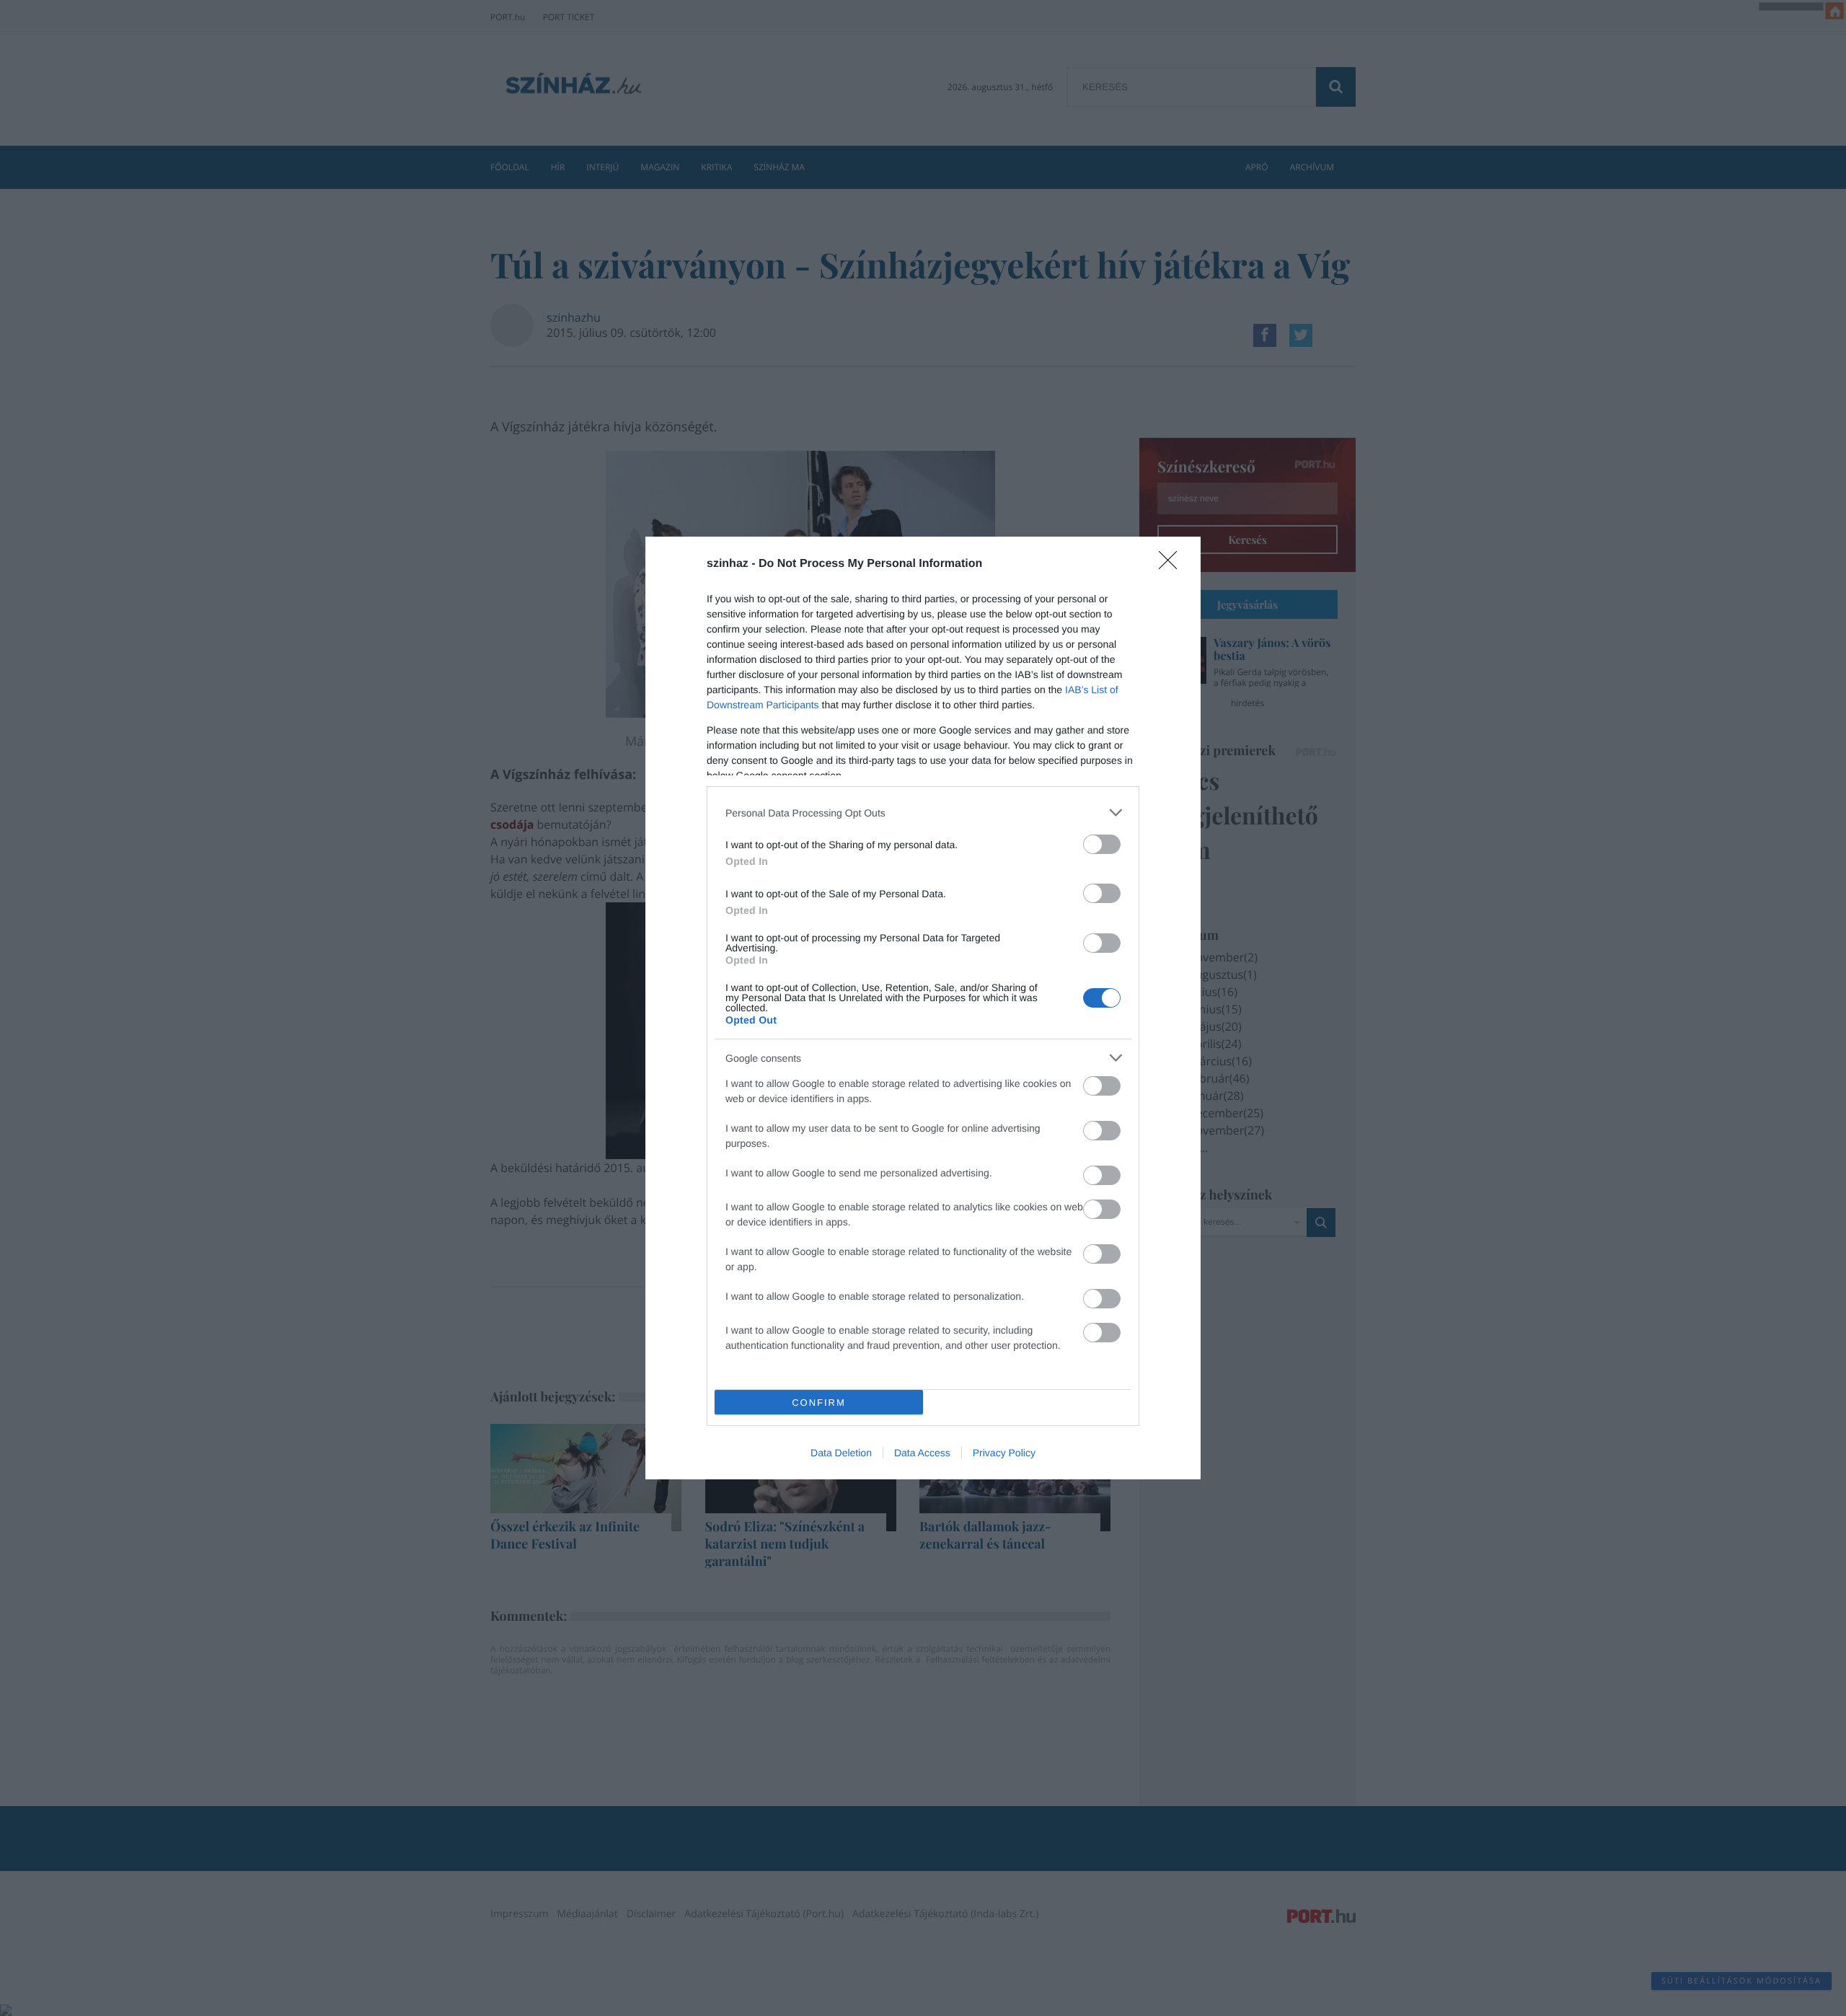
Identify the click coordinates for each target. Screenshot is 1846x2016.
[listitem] (923, 813)
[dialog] (923, 1008)
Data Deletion (841, 1453)
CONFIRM (819, 1403)
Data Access (922, 1453)
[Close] (1172, 565)
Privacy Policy (1004, 1453)
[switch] (1102, 844)
